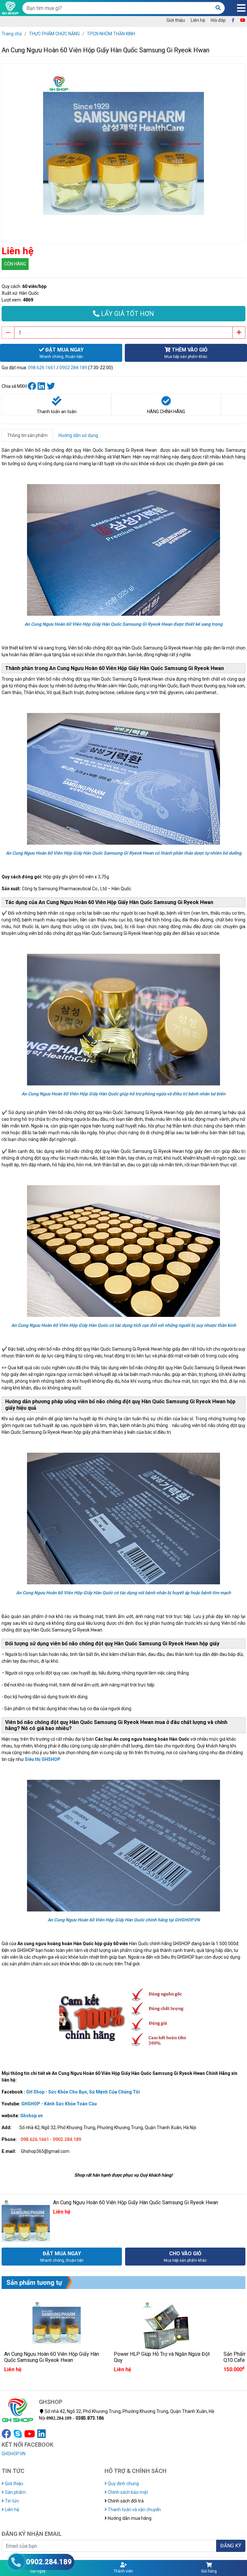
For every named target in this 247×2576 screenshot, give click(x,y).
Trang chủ (12, 34)
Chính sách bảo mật (127, 2492)
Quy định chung (123, 2484)
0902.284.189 (73, 368)
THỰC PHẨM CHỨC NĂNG (54, 34)
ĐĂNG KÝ (231, 2546)
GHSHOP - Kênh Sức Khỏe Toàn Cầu (59, 2104)
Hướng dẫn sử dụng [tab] (78, 435)
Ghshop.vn (32, 2116)
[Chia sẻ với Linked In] (42, 386)
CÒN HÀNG (15, 264)
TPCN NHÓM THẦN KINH (111, 34)
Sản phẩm (15, 2492)
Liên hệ (198, 20)
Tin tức (11, 2501)
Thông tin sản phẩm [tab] (27, 435)
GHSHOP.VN (14, 2454)
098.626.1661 (42, 368)
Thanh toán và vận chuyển (134, 2510)
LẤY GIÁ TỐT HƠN (127, 314)
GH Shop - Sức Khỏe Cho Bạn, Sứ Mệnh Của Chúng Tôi (83, 2092)
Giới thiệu (176, 20)
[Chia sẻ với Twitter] (52, 386)
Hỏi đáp (218, 20)
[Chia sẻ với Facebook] (33, 386)
